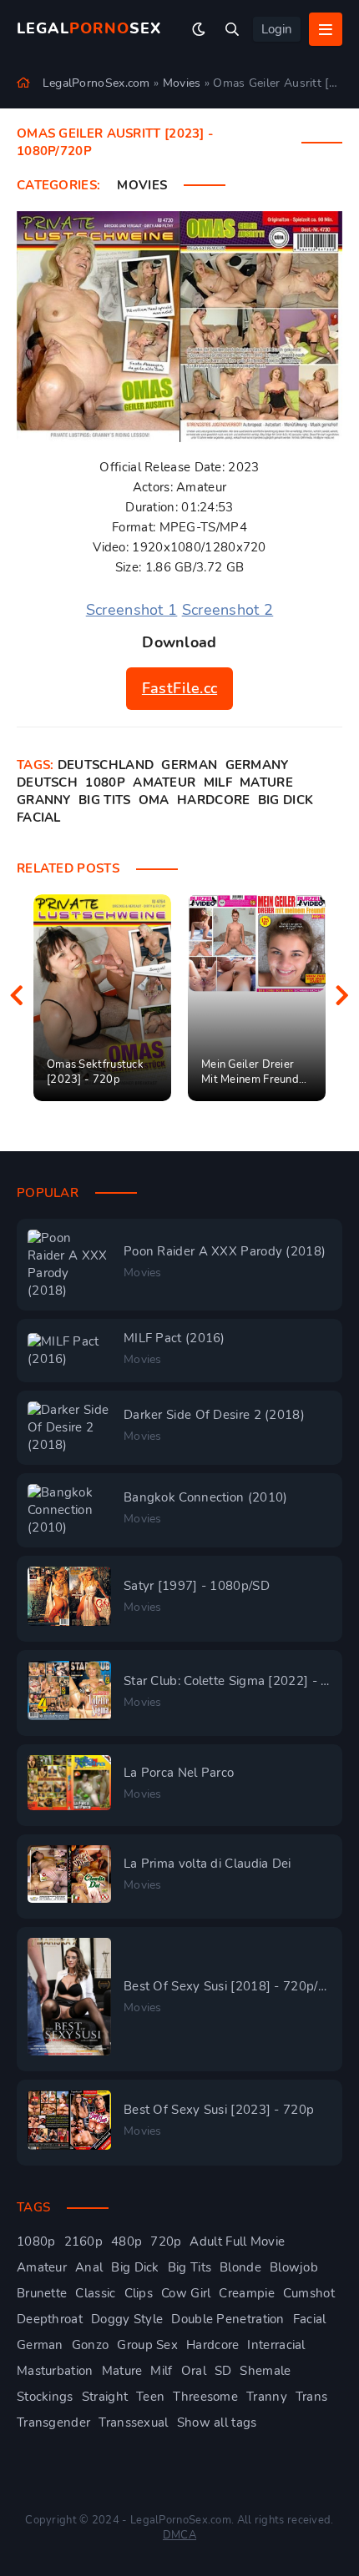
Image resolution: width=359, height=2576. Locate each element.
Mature (266, 782)
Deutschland (106, 765)
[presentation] (17, 998)
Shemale (265, 2371)
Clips (139, 2293)
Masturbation (55, 2371)
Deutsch (47, 782)
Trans (312, 2397)
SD (223, 2371)
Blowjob (294, 2267)
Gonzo (91, 2345)
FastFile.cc (179, 688)
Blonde (240, 2267)
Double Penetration (228, 2319)
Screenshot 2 (228, 610)
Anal (89, 2267)
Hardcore (213, 800)
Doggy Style (127, 2319)
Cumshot (309, 2293)
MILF (218, 782)
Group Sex (147, 2345)
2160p (84, 2241)
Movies (142, 185)
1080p (105, 782)
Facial (39, 818)
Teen (150, 2397)
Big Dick (286, 800)
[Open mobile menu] (326, 29)
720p (166, 2241)
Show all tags (217, 2423)
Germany (257, 765)
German (189, 765)
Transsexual (133, 2423)
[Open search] (232, 29)
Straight (105, 2397)
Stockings (45, 2397)
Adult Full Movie (237, 2241)
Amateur (164, 782)
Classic (95, 2293)
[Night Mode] (199, 29)
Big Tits (104, 800)
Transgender (53, 2423)
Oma (154, 800)
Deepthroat (50, 2319)
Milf (161, 2371)
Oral (194, 2371)
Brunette (42, 2293)
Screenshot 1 (132, 610)
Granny (44, 800)
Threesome (205, 2397)
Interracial (276, 2345)
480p (126, 2241)
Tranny (267, 2397)
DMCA (179, 2535)
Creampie (246, 2293)
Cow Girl (186, 2293)
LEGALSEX (89, 28)
